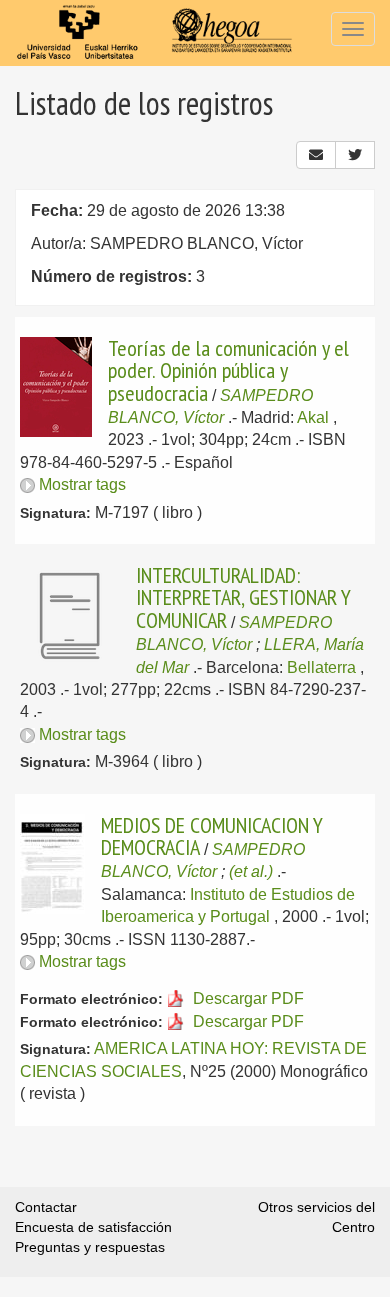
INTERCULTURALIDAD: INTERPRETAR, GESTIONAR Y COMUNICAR (243, 597)
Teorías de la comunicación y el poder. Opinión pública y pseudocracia (228, 370)
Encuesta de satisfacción (93, 1227)
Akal (313, 417)
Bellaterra (321, 667)
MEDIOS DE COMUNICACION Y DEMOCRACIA (212, 836)
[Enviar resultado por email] (316, 155)
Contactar (46, 1207)
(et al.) (251, 871)
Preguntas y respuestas (90, 1247)
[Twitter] (355, 155)
